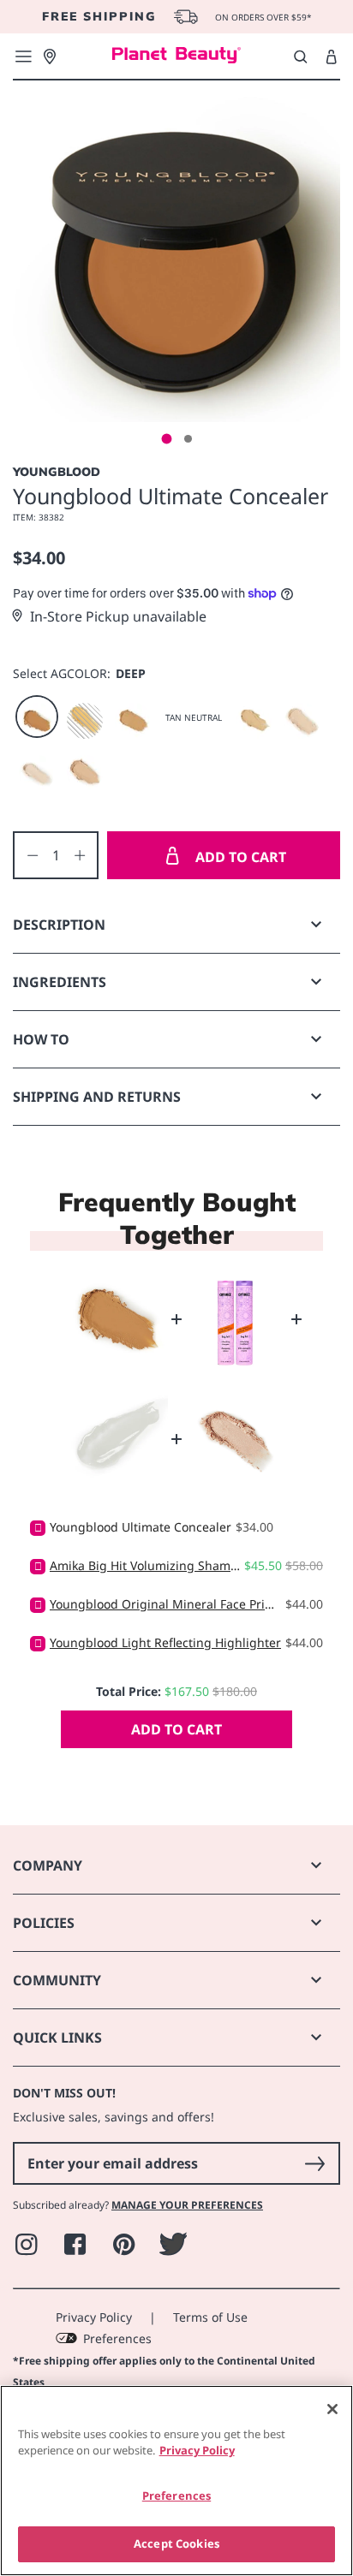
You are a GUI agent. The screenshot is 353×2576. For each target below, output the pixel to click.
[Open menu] (23, 57)
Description (59, 925)
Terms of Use (210, 2317)
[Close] (332, 2409)
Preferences (117, 2338)
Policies (44, 1923)
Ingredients (60, 982)
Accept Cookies (176, 2543)
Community (57, 1980)
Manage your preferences (187, 2205)
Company (48, 1865)
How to (41, 1039)
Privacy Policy (94, 2317)
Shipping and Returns (97, 1097)
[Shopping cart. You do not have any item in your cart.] (331, 57)
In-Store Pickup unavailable (118, 616)
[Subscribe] (314, 2163)
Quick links (57, 2038)
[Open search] (300, 57)
